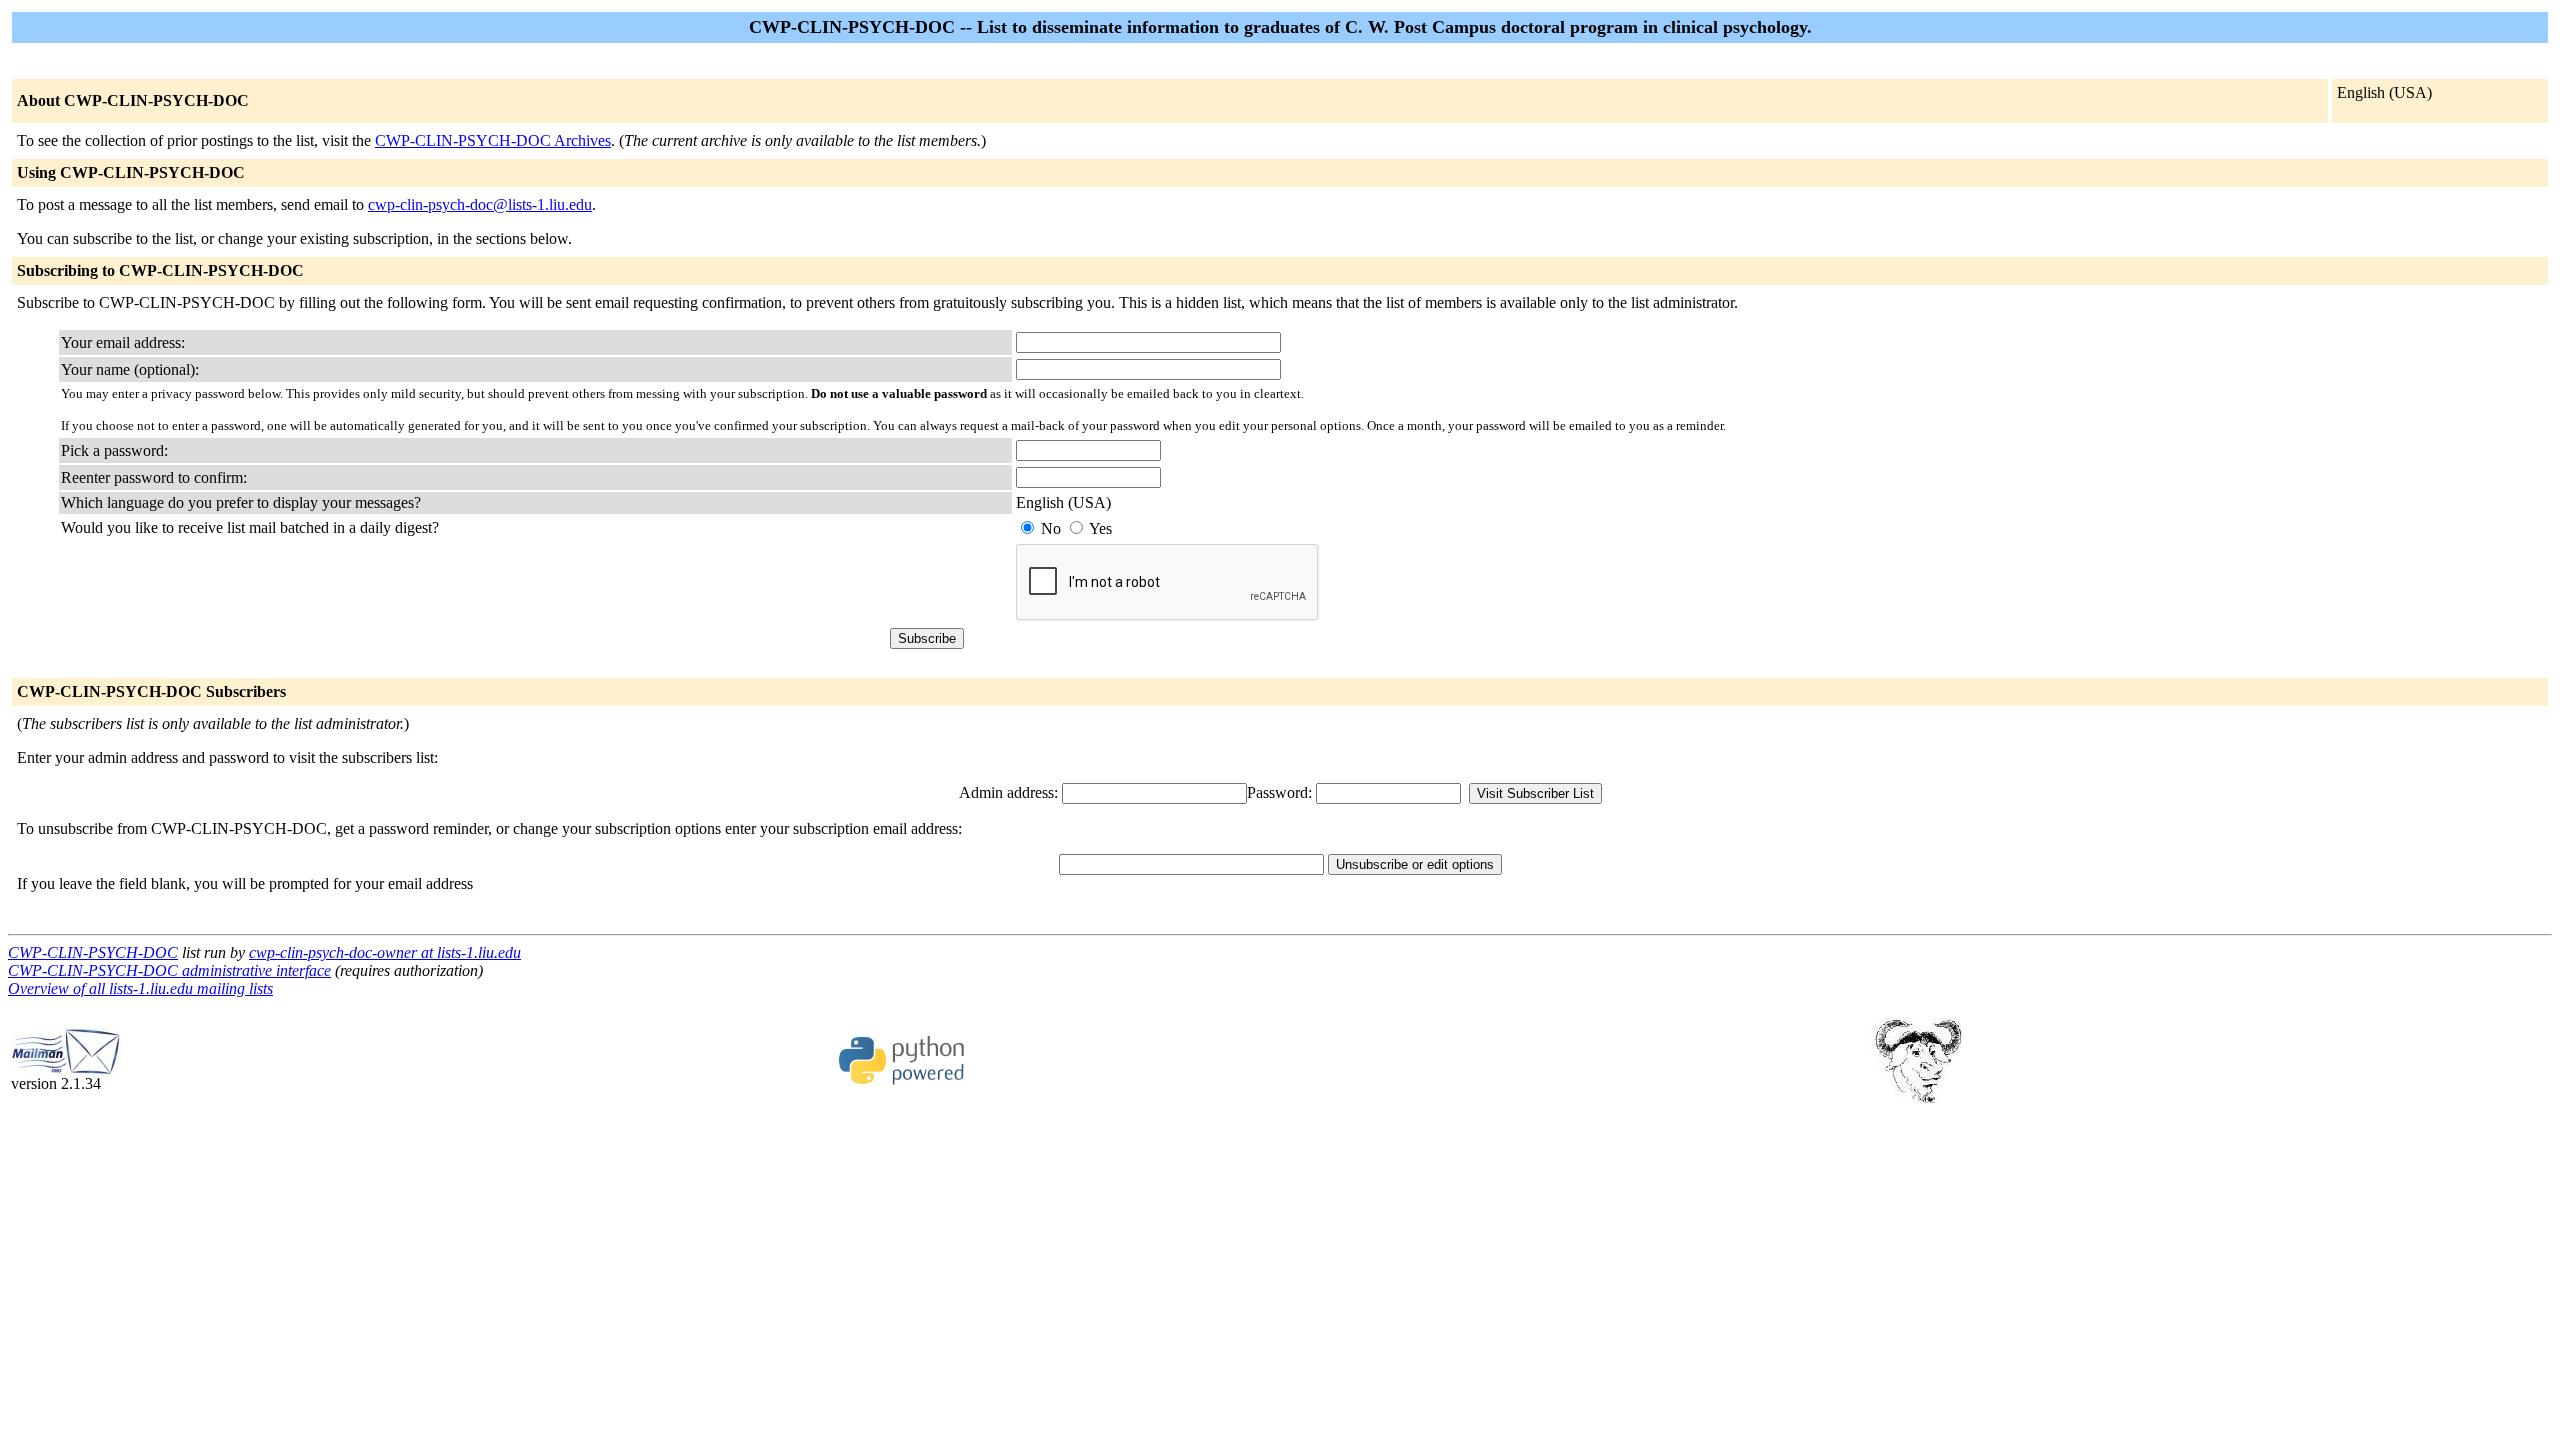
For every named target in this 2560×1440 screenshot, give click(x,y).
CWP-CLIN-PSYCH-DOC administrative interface (169, 970)
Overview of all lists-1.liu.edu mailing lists (140, 988)
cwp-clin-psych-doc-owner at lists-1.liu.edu (385, 952)
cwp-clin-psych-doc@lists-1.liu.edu (480, 204)
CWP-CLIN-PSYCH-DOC (93, 952)
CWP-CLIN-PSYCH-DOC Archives (493, 140)
